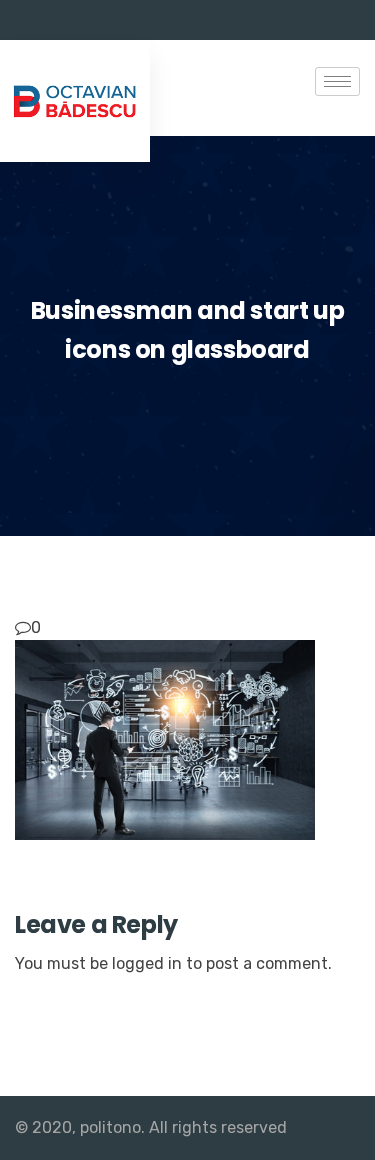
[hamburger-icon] (337, 81)
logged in (147, 963)
